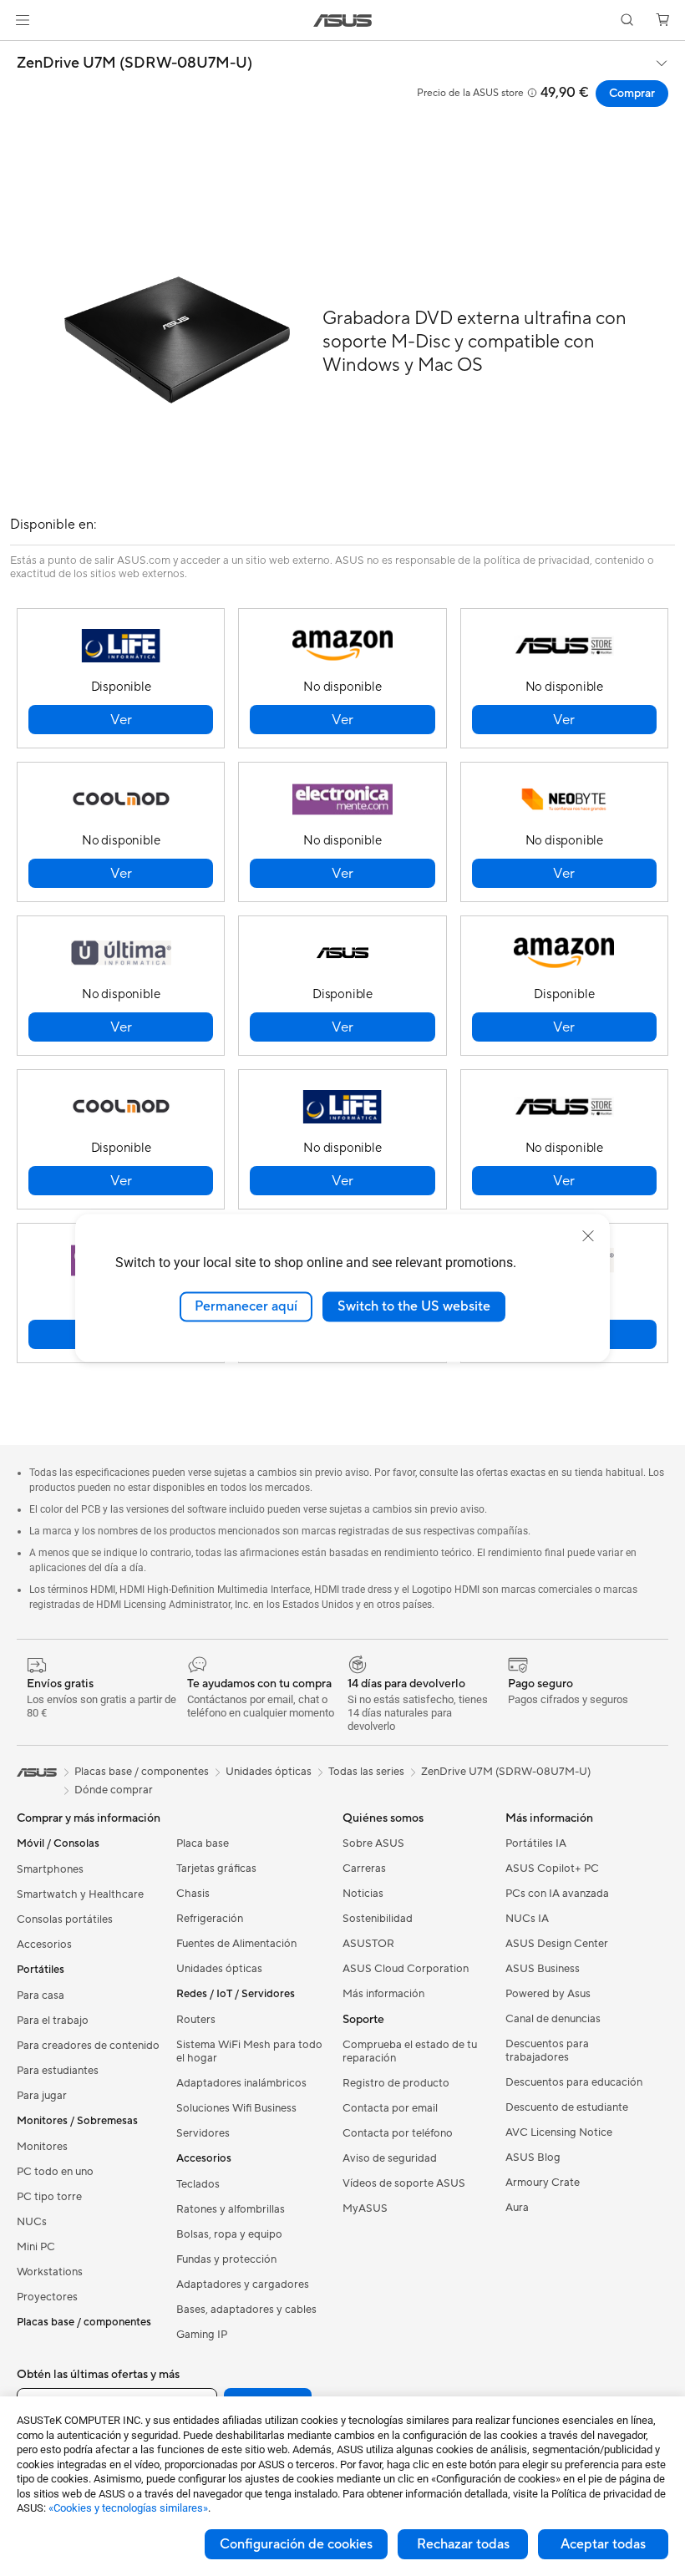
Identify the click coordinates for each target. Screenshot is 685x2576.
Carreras (364, 1869)
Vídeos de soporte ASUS (404, 2183)
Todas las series (366, 1772)
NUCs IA (527, 1919)
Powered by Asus (548, 1994)
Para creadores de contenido (88, 2046)
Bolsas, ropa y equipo (229, 2234)
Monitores (42, 2147)
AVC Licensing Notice (559, 2132)
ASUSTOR (368, 1944)
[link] (343, 20)
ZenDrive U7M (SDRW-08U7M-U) (134, 63)
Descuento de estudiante (567, 2107)
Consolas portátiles (65, 1919)
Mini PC (36, 2247)
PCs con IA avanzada (557, 1894)
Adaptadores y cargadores (243, 2284)
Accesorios (44, 1945)
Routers (196, 2020)
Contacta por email (390, 2108)
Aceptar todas (603, 2544)
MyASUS (365, 2208)
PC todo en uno (55, 2172)
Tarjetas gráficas (216, 1869)
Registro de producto (396, 2083)
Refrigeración (210, 1919)
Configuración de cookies (296, 2544)
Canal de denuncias (553, 2019)
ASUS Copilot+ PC (552, 1869)
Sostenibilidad (378, 1919)
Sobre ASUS (373, 1843)
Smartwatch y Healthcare (80, 1894)
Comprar (632, 94)
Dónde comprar (114, 1790)
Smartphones (50, 1869)
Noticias (363, 1894)
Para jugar (42, 2096)
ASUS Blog (533, 2158)
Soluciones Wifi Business (236, 2108)
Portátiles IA (536, 1843)
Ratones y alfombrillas (231, 2209)
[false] (121, 720)
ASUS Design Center (557, 1944)
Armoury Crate (543, 2183)
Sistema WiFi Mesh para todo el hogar (249, 2051)
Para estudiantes (58, 2071)
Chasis (193, 1894)
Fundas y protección (226, 2259)
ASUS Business (543, 1969)
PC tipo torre (49, 2197)
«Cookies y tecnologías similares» (128, 2508)
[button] (23, 20)
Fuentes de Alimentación (236, 1944)
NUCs (32, 2222)
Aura (517, 2208)
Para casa (41, 1995)
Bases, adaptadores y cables (246, 2310)
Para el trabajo (53, 2021)
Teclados (198, 2184)
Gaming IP (202, 2335)
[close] (588, 1236)
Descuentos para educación (574, 2082)
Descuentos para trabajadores (547, 2051)
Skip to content (20, 51)
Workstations (50, 2272)
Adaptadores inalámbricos (241, 2083)
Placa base (203, 1843)
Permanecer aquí (246, 1306)
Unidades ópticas (219, 1969)
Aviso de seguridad (390, 2158)
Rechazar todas (463, 2544)
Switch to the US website (414, 1306)
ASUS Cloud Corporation (406, 1969)
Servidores (203, 2133)
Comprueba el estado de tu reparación (410, 2051)
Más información (383, 1994)
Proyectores (47, 2297)
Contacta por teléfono (398, 2133)
